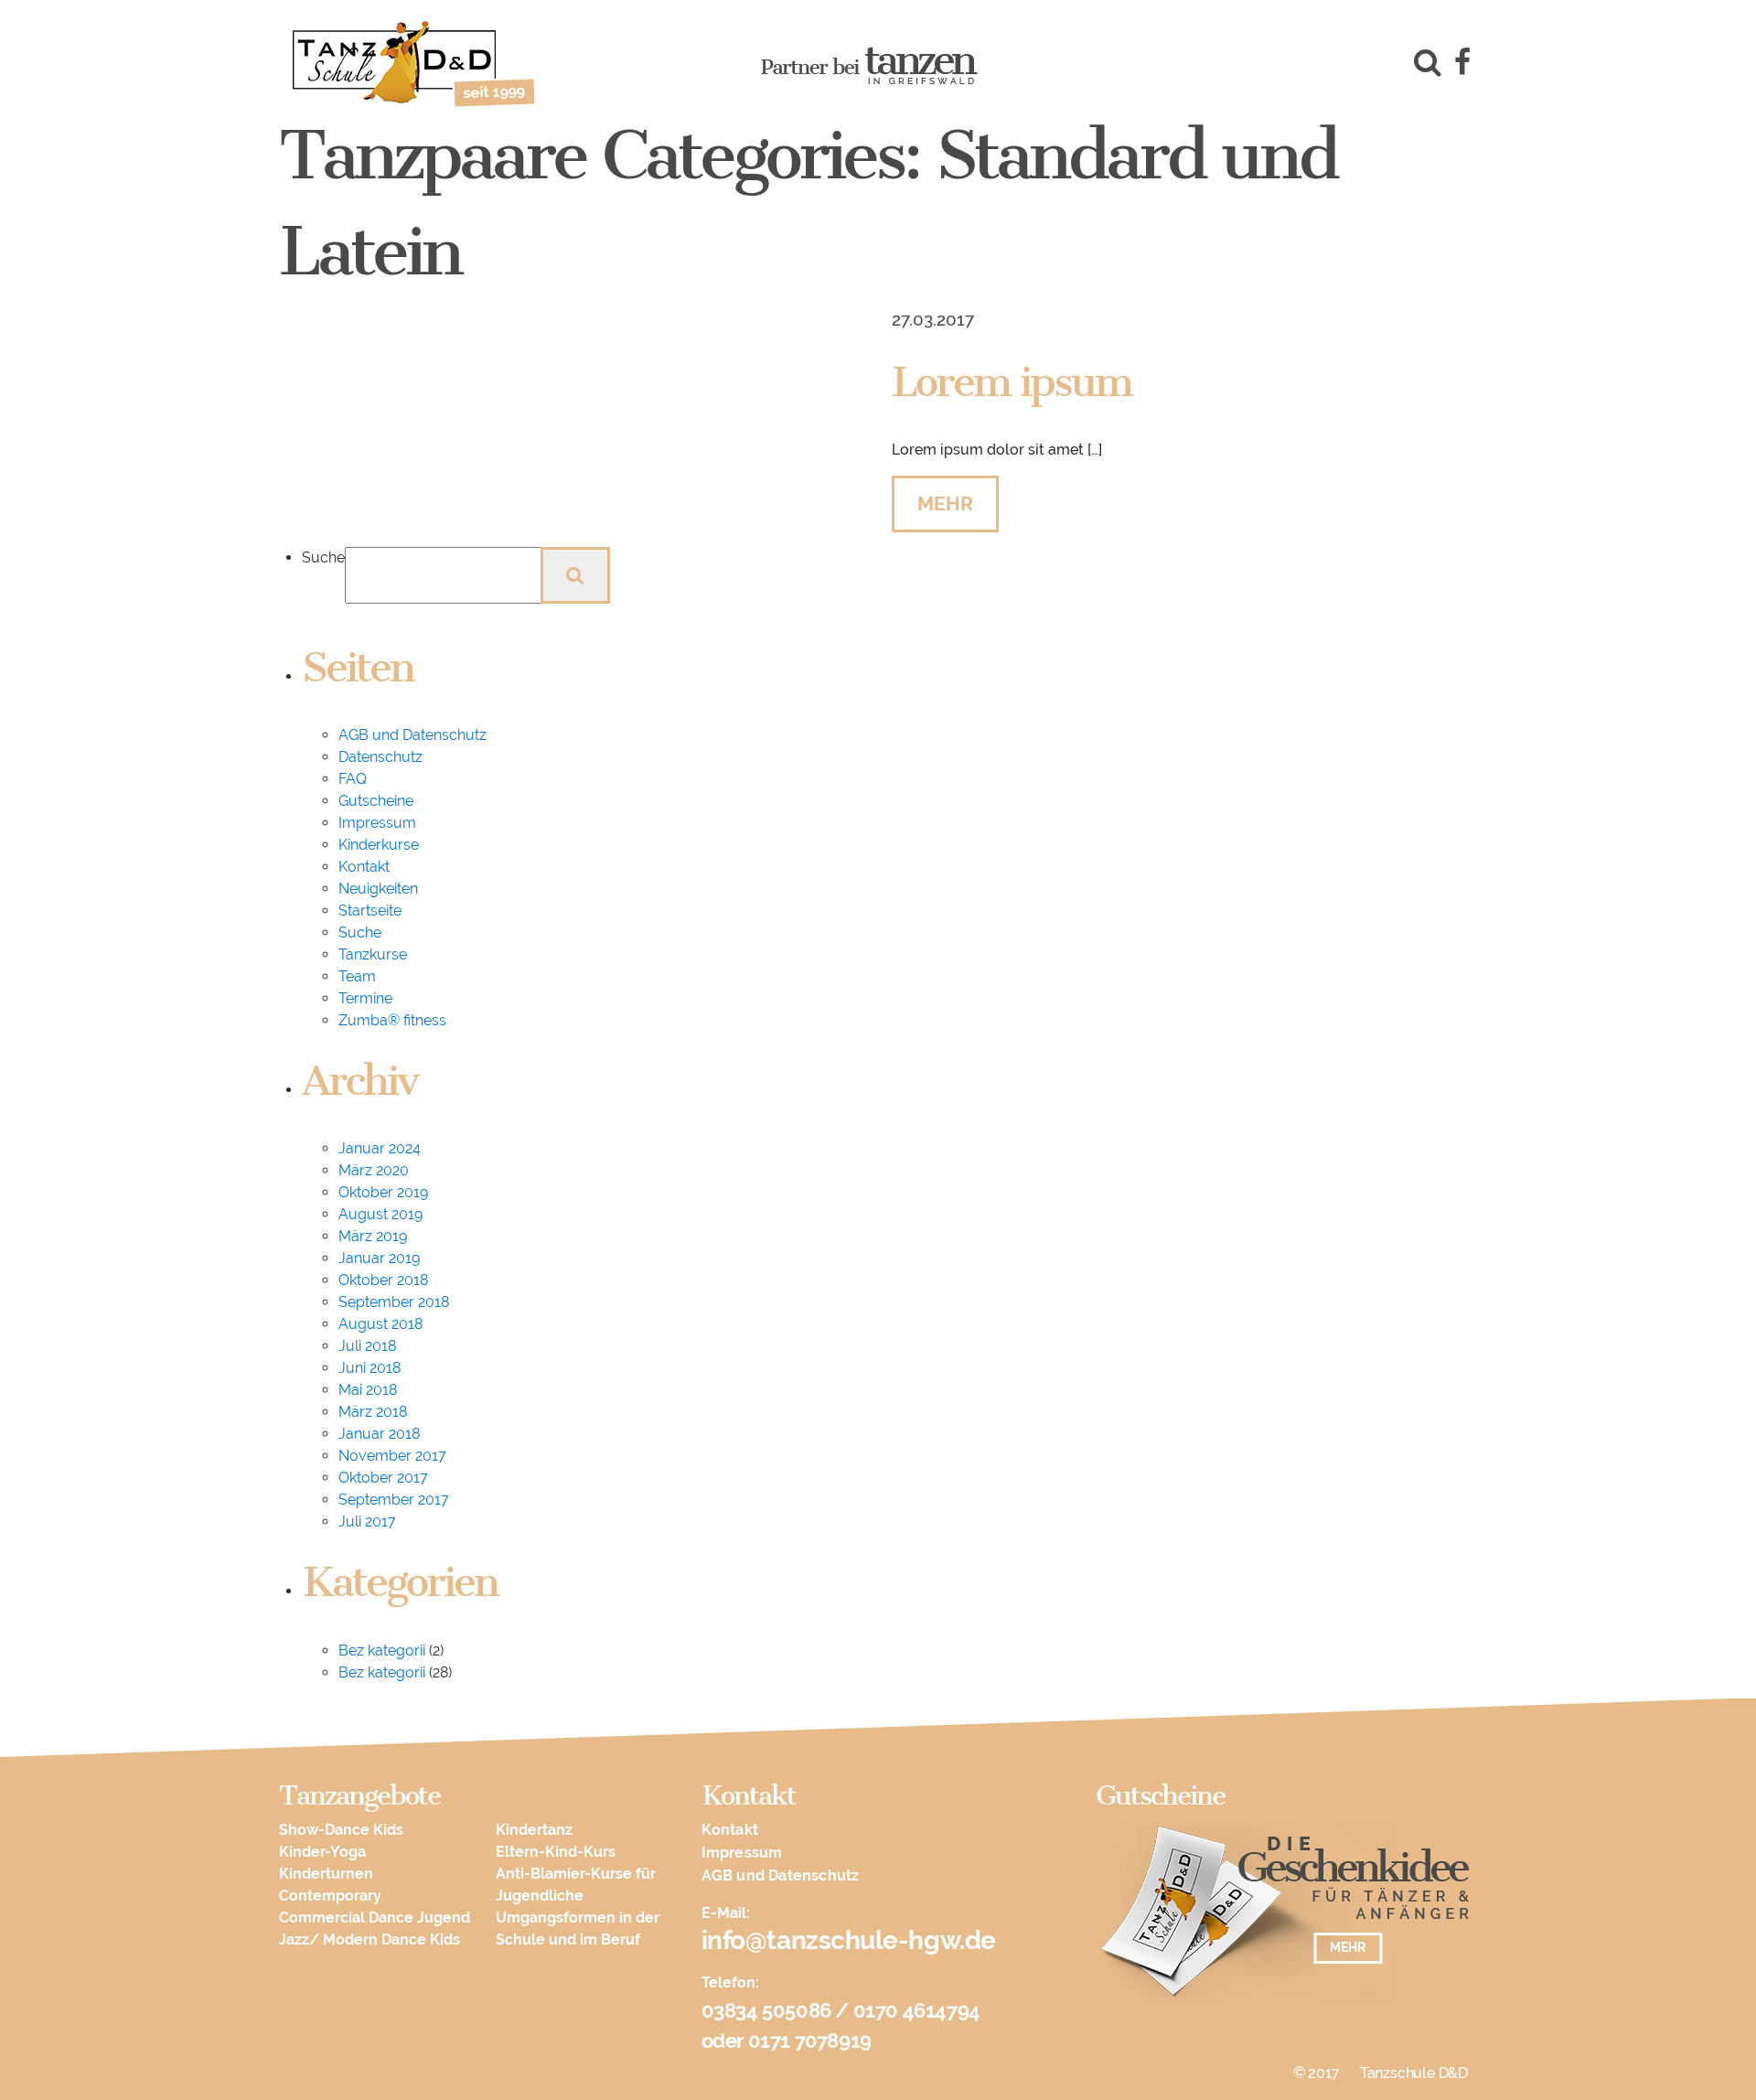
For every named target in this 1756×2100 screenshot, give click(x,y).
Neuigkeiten (378, 889)
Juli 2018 (367, 1346)
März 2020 (374, 1170)
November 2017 (392, 1456)
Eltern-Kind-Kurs (556, 1852)
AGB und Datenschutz (412, 735)
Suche (323, 557)
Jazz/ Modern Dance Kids (369, 1939)
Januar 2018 (379, 1434)
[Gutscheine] (1285, 1921)
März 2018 (373, 1412)
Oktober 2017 (383, 1478)
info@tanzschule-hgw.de (849, 1940)
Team (357, 976)
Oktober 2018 (383, 1280)
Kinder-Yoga (322, 1852)
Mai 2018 (368, 1390)
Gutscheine (376, 801)
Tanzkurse (373, 954)
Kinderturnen (326, 1874)
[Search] (1424, 65)
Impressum (377, 823)
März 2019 (373, 1236)
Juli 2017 (367, 1521)
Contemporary (330, 1896)
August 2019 (380, 1214)
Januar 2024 (380, 1148)
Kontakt (364, 867)
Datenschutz (380, 757)
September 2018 (394, 1302)
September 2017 (394, 1500)
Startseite (370, 911)
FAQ (353, 779)
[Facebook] (1462, 65)
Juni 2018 (369, 1368)
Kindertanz (534, 1830)
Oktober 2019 (383, 1192)
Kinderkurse (379, 845)
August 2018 (380, 1324)
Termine (365, 998)
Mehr (945, 504)
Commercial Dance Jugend (375, 1918)
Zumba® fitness (392, 1020)
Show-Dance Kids (341, 1830)
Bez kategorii (382, 1650)
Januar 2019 (379, 1258)
